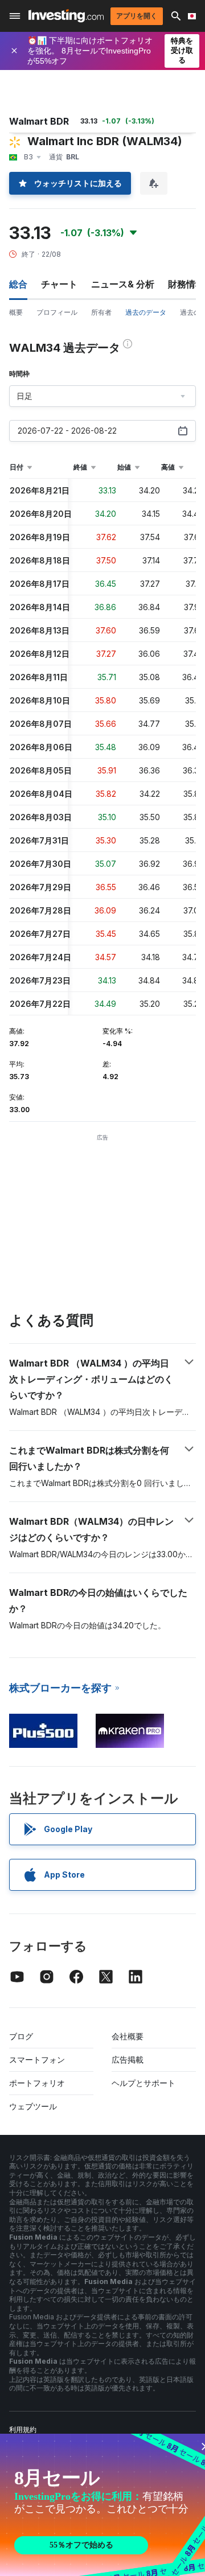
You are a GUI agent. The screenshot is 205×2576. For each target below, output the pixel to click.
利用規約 (23, 2429)
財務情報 (186, 284)
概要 (16, 312)
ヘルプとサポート (143, 2083)
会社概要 (128, 2036)
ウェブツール (33, 2106)
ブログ (21, 2036)
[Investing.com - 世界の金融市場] (66, 16)
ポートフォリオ (37, 2083)
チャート (59, 284)
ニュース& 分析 (123, 284)
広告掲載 (128, 2059)
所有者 (101, 312)
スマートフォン (37, 2059)
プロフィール (57, 312)
